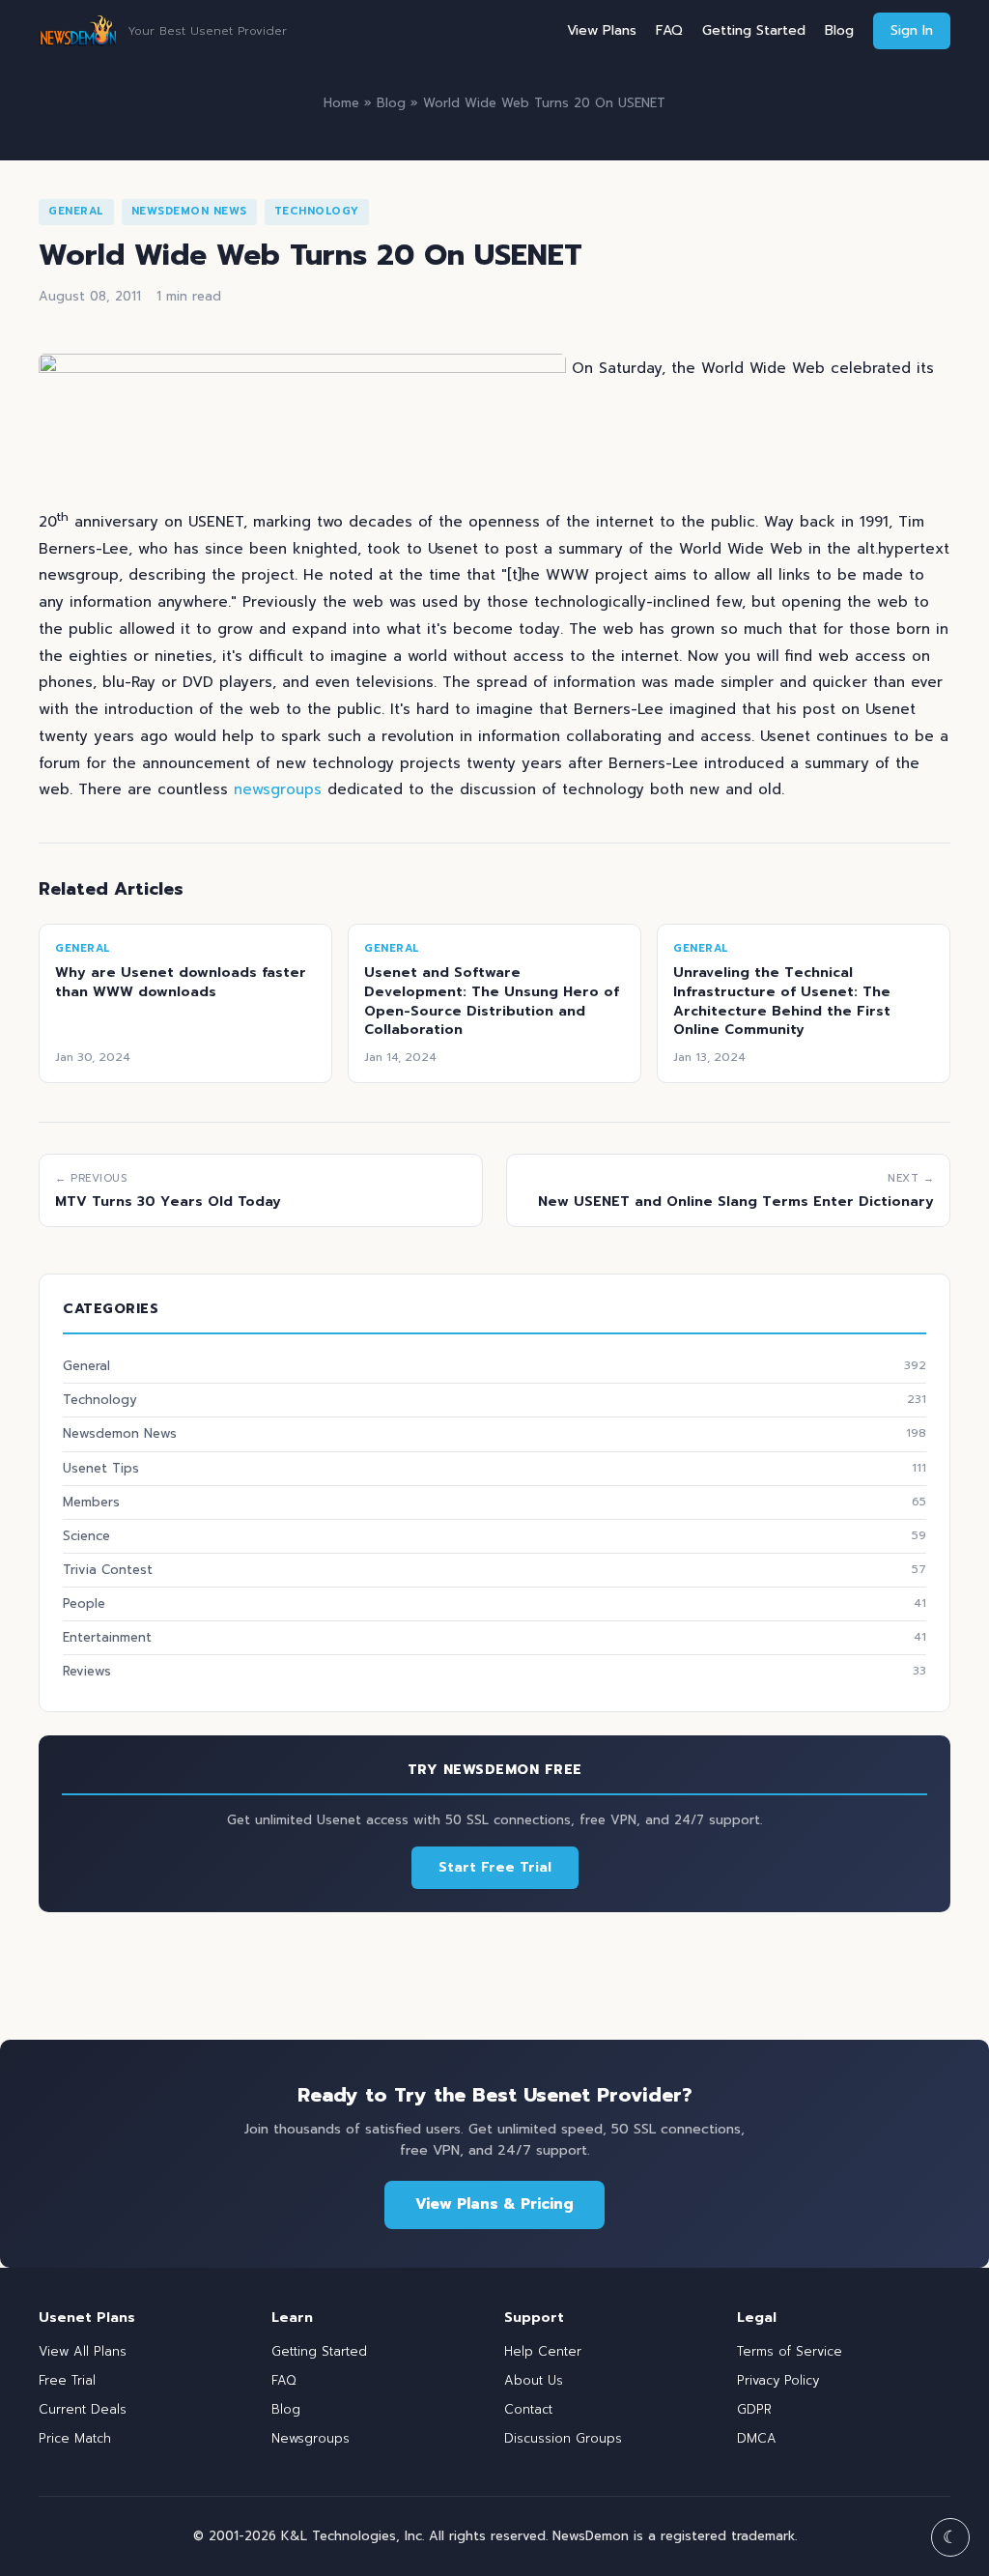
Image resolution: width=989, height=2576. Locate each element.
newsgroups (278, 789)
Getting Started (754, 30)
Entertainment (494, 1637)
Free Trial (67, 2380)
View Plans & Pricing (494, 2204)
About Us (534, 2380)
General (76, 211)
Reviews (494, 1671)
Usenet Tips (494, 1468)
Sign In (912, 30)
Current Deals (83, 2409)
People (494, 1603)
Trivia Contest (494, 1570)
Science (494, 1536)
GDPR (754, 2409)
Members (494, 1502)
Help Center (543, 2351)
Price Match (75, 2438)
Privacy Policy (778, 2380)
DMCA (757, 2438)
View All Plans (83, 2351)
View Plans (602, 30)
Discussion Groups (563, 2438)
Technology (317, 211)
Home (341, 103)
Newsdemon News (189, 211)
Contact (528, 2409)
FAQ (669, 30)
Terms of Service (790, 2351)
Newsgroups (311, 2438)
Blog (839, 30)
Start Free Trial (495, 1867)
